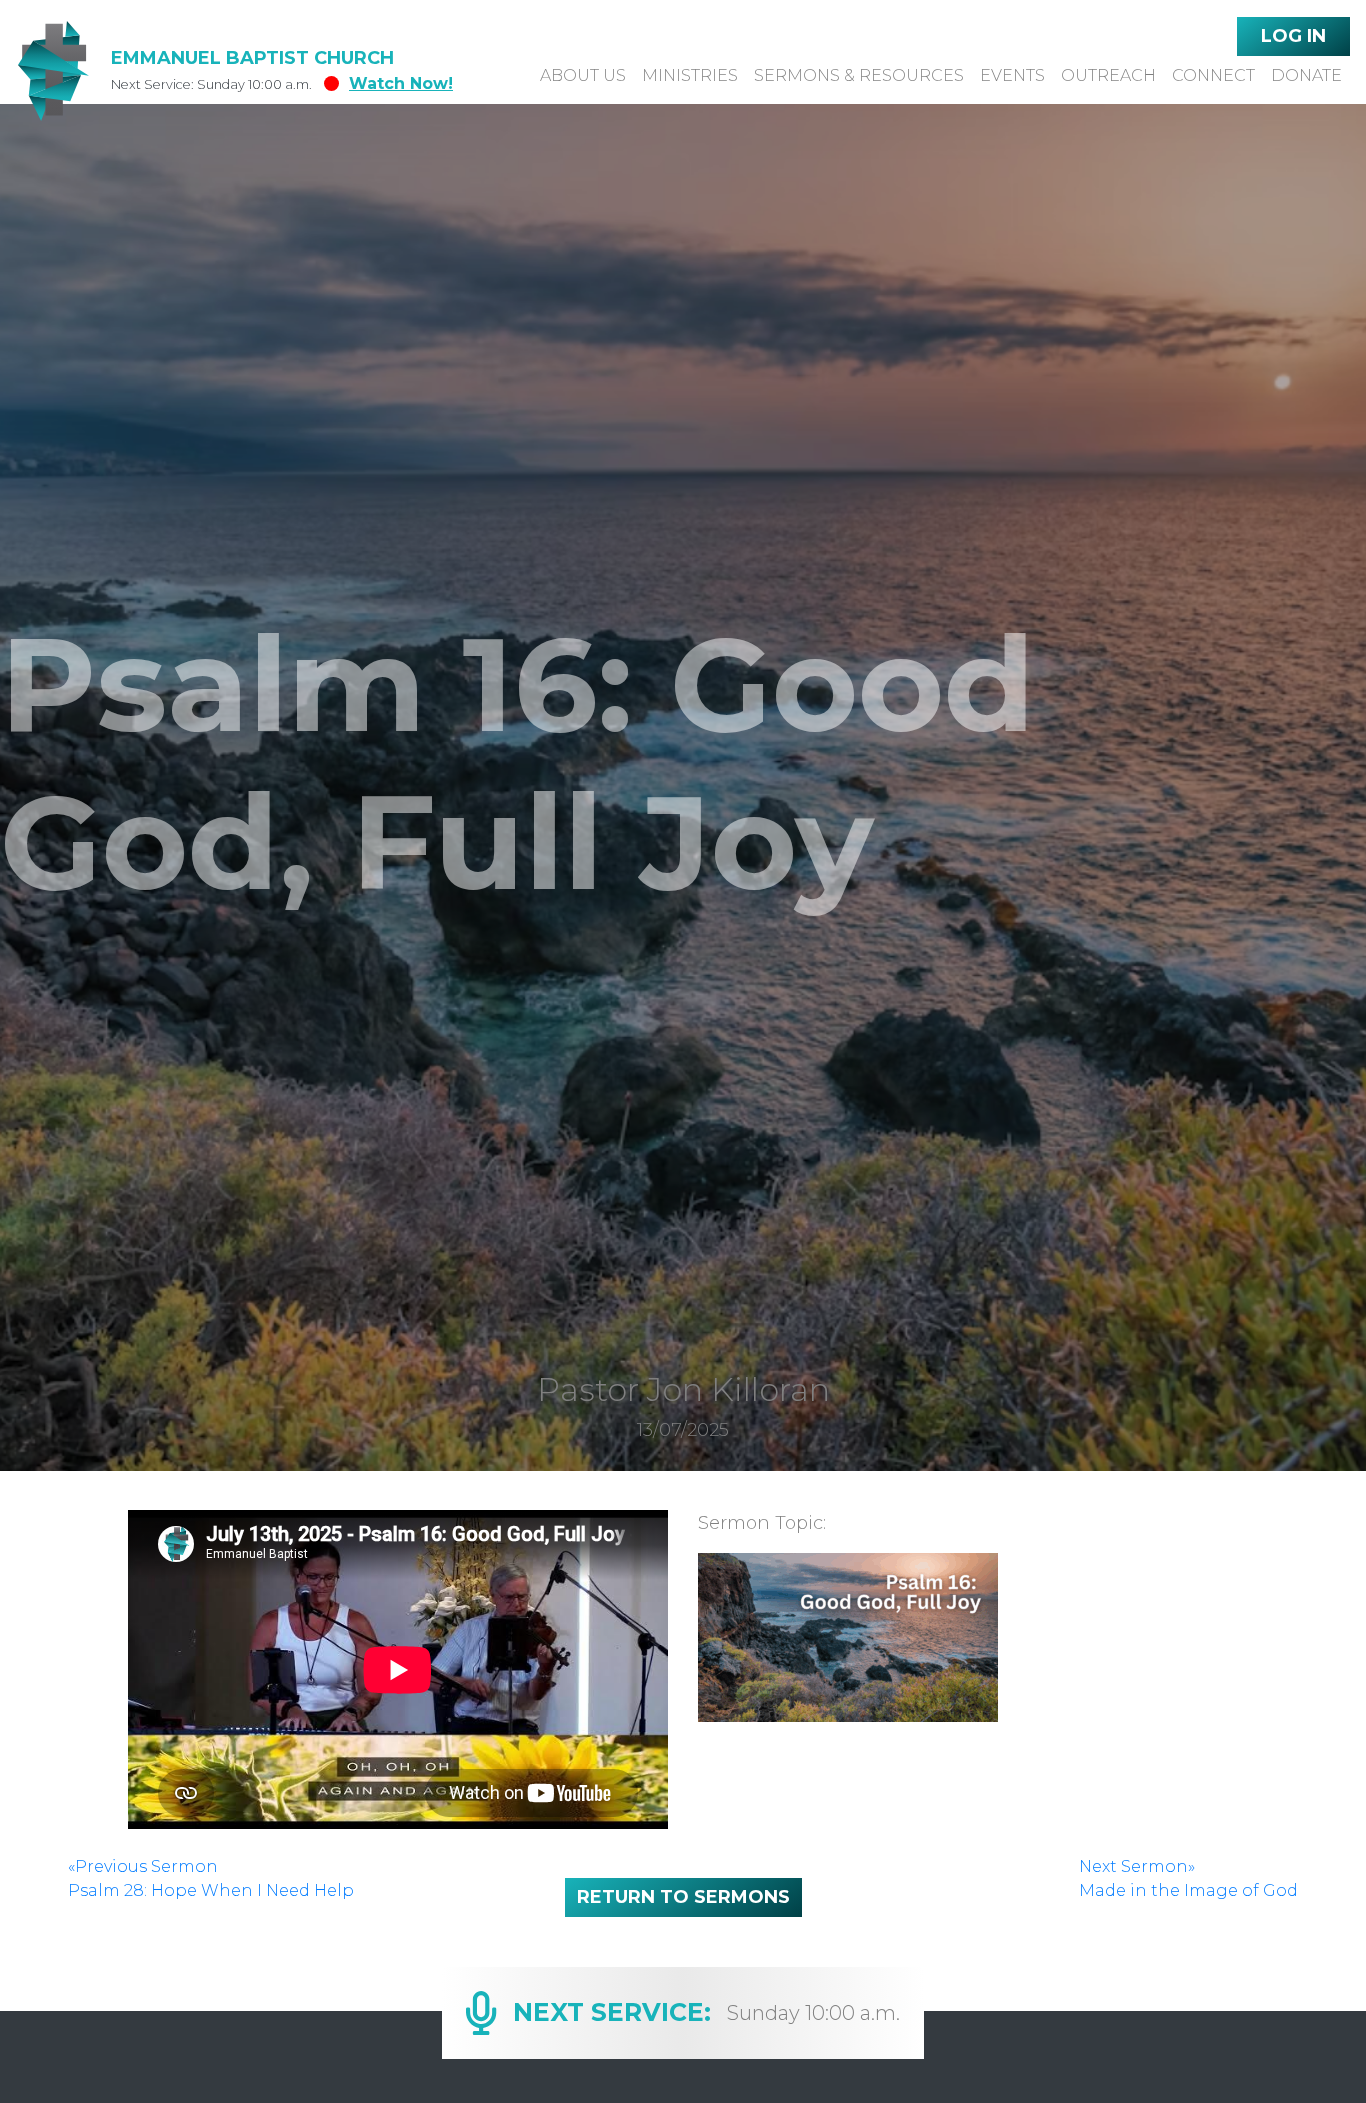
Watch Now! (401, 83)
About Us (583, 75)
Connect (1213, 75)
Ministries (690, 75)
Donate (1306, 75)
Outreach (1108, 75)
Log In (1293, 36)
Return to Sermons (683, 1897)
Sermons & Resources (859, 75)
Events (1012, 75)
